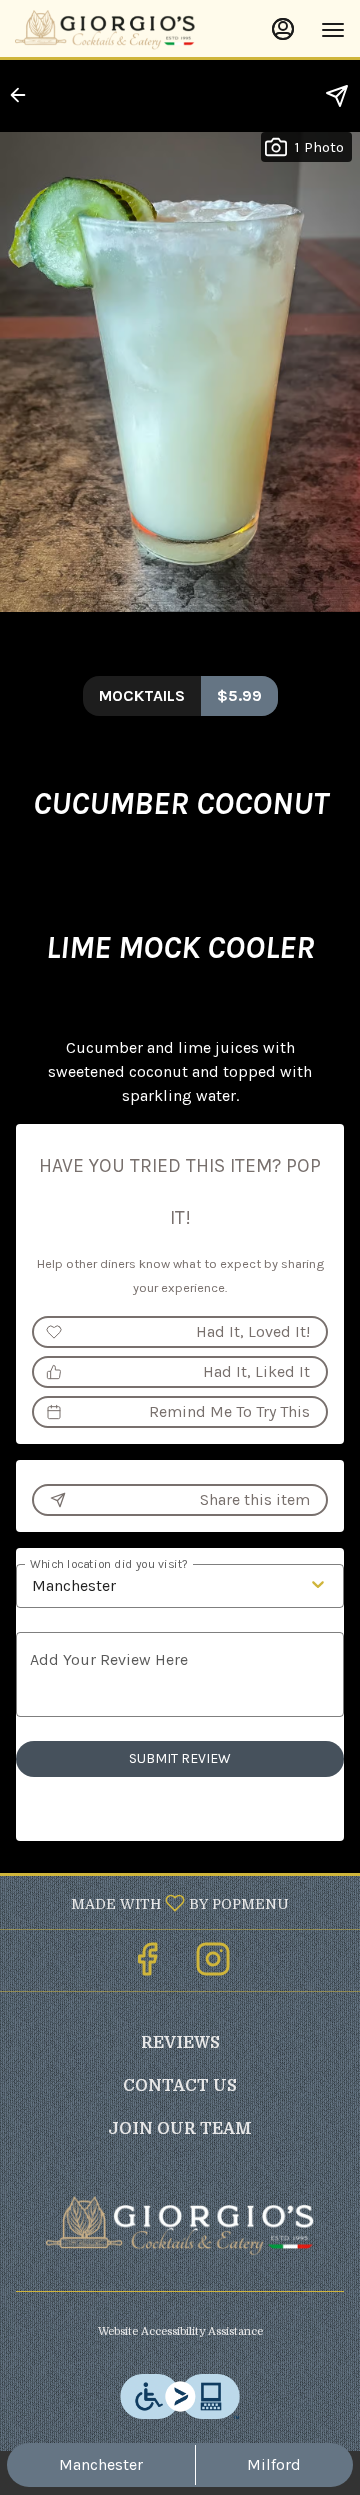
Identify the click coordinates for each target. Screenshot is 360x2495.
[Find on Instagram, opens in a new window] (213, 1965)
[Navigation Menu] (333, 30)
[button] (24, 95)
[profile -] (283, 29)
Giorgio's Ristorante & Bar (180, 2226)
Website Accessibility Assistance (180, 2331)
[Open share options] (337, 96)
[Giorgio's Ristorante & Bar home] (105, 30)
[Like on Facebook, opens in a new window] (147, 1965)
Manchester (101, 2464)
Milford (274, 2464)
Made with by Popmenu (152, 1902)
